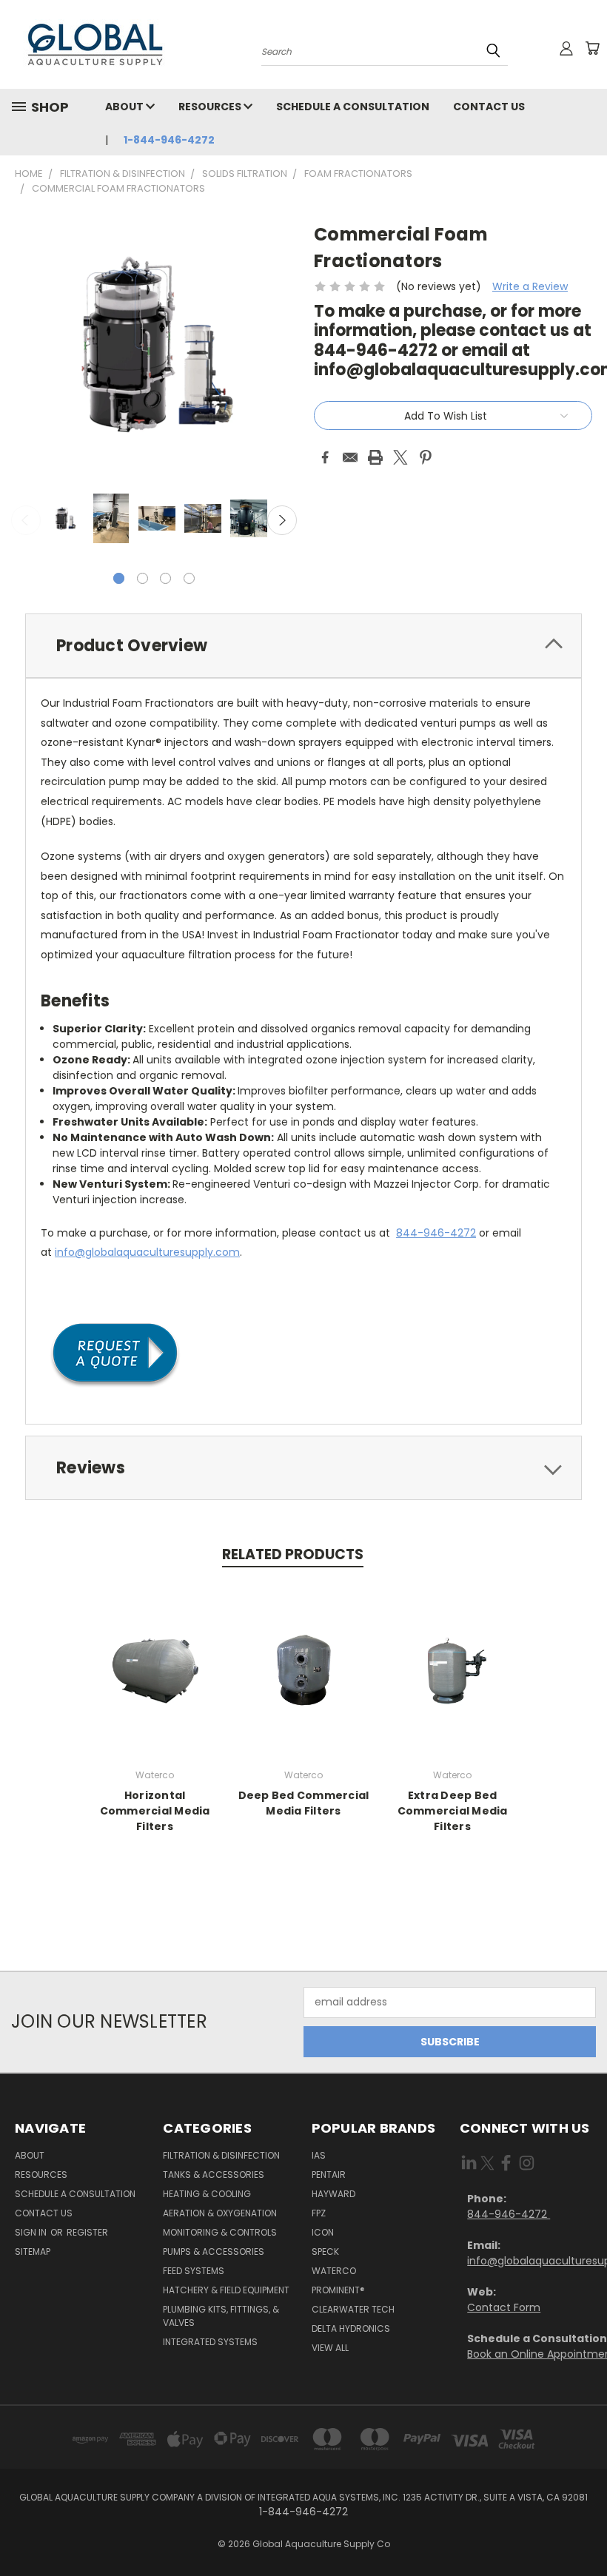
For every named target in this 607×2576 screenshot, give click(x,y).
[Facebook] (325, 457)
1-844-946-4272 (169, 140)
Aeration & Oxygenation (220, 2213)
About (125, 107)
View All (330, 2348)
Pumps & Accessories (214, 2252)
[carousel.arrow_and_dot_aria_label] (142, 578)
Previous (26, 520)
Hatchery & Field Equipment (226, 2290)
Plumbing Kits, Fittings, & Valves (221, 2316)
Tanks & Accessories (214, 2175)
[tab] (303, 646)
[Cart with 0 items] (592, 48)
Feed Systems (194, 2271)
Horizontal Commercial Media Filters (155, 1811)
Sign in (32, 2232)
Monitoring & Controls (220, 2232)
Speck (325, 2252)
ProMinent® (338, 2290)
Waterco (334, 2271)
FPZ (319, 2213)
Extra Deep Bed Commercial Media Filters (453, 1811)
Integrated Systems (210, 2342)
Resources (211, 107)
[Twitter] (400, 457)
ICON (323, 2232)
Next (282, 520)
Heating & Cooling (207, 2194)
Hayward (333, 2194)
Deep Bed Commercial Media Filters (304, 1803)
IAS (319, 2155)
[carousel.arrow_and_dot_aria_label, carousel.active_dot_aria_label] (119, 578)
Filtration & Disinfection (221, 2155)
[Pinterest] (426, 457)
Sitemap (33, 2252)
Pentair (329, 2175)
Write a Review (530, 286)
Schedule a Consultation (353, 107)
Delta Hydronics (351, 2328)
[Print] (375, 457)
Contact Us (489, 107)
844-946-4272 (436, 1233)
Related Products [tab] (293, 1554)
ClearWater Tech (353, 2309)
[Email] (350, 457)
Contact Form (504, 2307)
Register (87, 2232)
